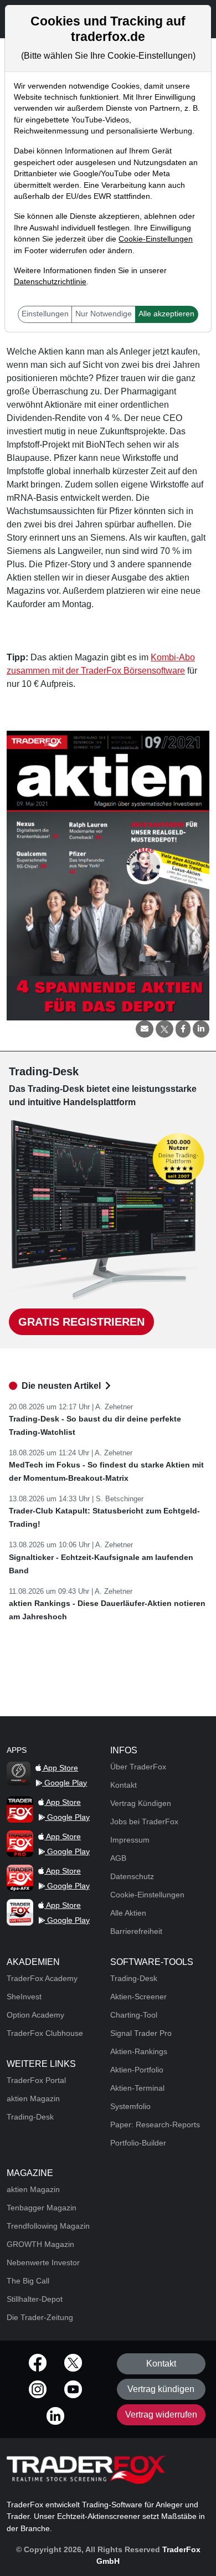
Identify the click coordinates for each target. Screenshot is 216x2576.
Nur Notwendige (104, 314)
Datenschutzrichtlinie (50, 282)
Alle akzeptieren (166, 314)
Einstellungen (45, 314)
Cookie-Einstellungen (156, 239)
